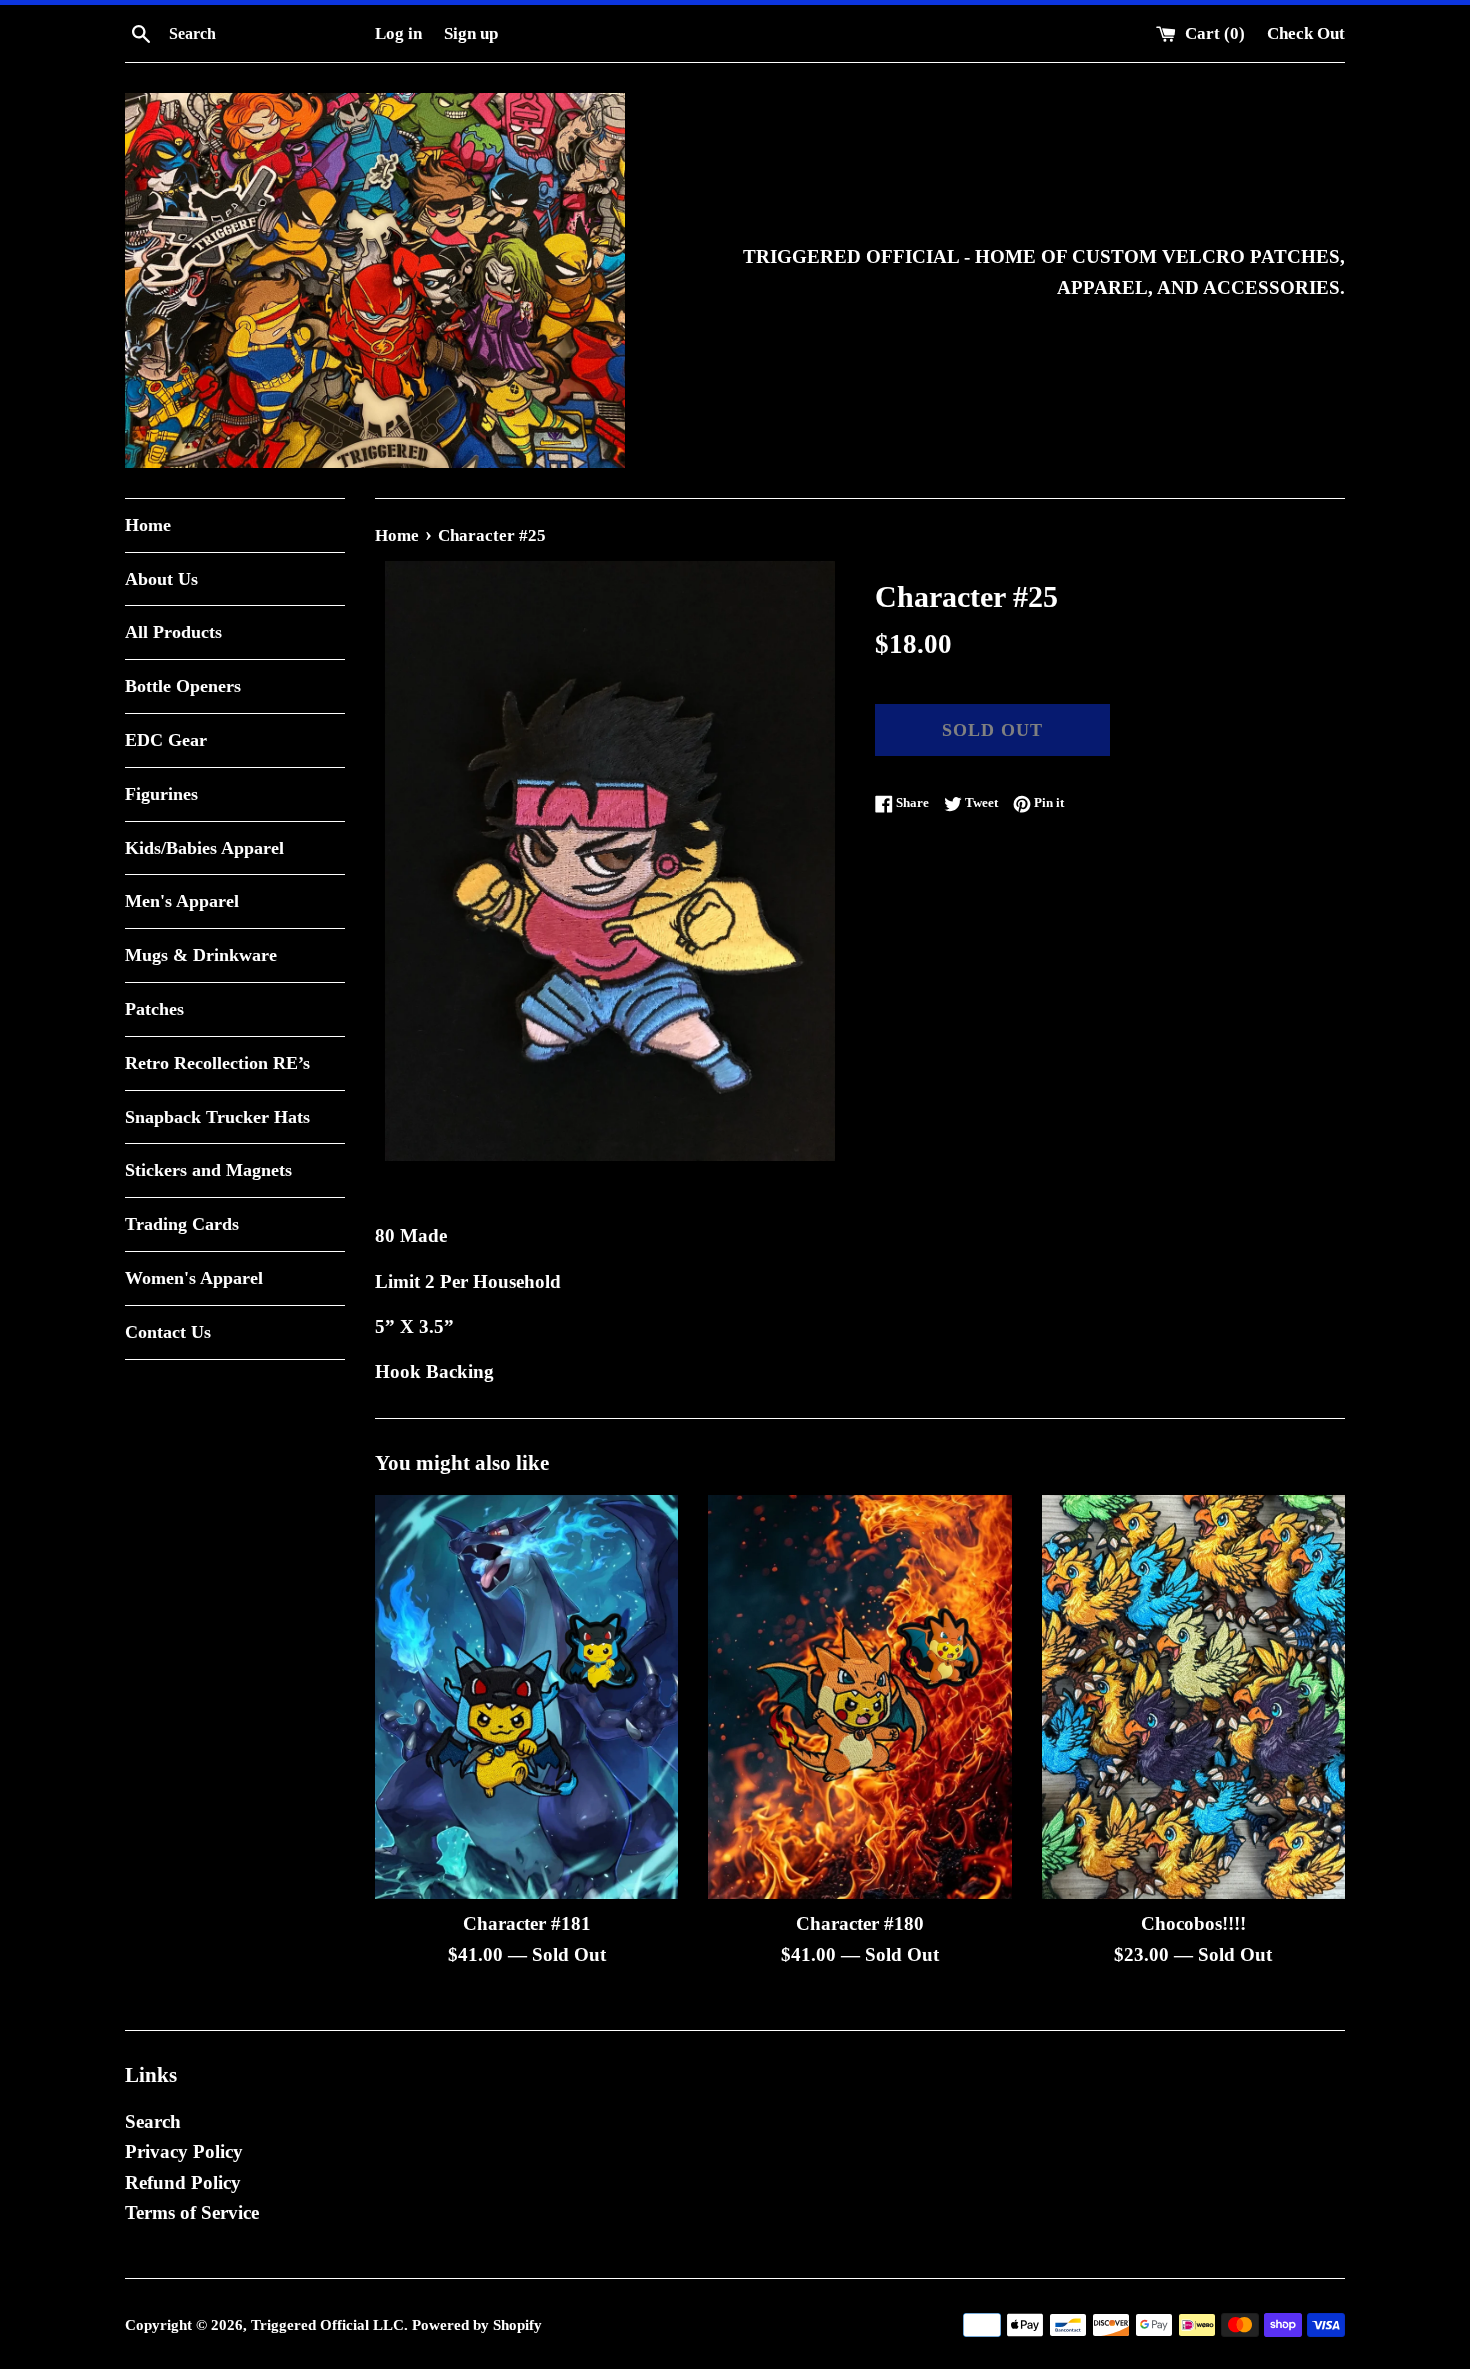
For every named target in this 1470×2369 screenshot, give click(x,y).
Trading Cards (182, 1224)
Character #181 (527, 1923)
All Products (173, 632)
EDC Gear (166, 740)
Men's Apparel (182, 901)
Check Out (1306, 33)
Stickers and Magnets (208, 1170)
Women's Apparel (194, 1278)
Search (153, 2121)
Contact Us (168, 1332)
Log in (398, 33)
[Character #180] (859, 1697)
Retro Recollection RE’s (217, 1063)
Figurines (161, 794)
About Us (161, 579)
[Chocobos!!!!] (1193, 1697)
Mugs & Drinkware (201, 955)
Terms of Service (192, 2212)
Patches (154, 1009)
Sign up (471, 33)
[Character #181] (526, 1697)
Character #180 (860, 1923)
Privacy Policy (184, 2151)
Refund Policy (183, 2182)
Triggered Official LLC (327, 2324)
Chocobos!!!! (1193, 1923)
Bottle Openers (183, 686)
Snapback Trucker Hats (217, 1117)
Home (148, 525)
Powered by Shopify (477, 2324)
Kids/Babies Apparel (204, 848)
